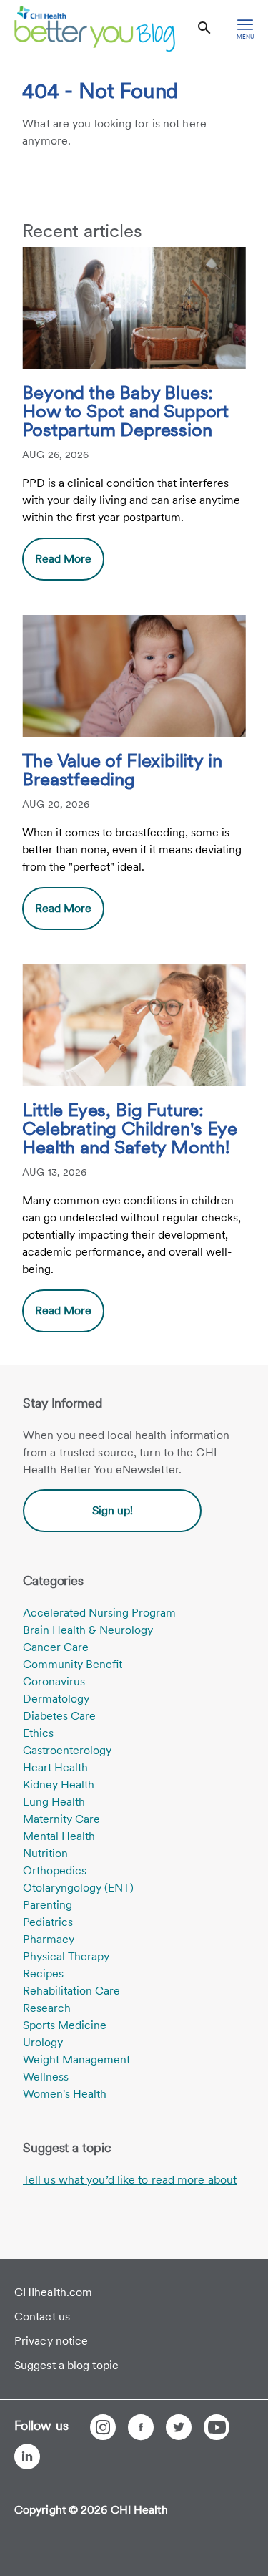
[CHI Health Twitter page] (179, 2427)
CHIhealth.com (53, 2292)
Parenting (48, 1905)
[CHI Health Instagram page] (103, 2427)
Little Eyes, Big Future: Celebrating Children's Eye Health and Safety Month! (129, 1129)
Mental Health (59, 1836)
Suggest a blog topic (66, 2365)
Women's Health (65, 2094)
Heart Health (55, 1767)
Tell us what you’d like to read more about (130, 2180)
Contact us (42, 2316)
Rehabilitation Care (71, 1991)
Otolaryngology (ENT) (78, 1888)
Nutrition (45, 1853)
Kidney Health (59, 1785)
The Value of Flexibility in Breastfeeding (122, 770)
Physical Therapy (66, 1956)
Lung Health (54, 1802)
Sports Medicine (65, 2025)
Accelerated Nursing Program (99, 1613)
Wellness (46, 2077)
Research (47, 2008)
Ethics (38, 1733)
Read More (63, 559)
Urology (43, 2042)
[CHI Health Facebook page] (141, 2427)
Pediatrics (48, 1922)
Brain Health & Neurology (88, 1630)
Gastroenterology (67, 1750)
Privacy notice (51, 2341)
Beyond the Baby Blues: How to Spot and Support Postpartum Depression (125, 412)
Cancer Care (56, 1647)
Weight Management (76, 2059)
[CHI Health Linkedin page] (27, 2456)
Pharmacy (49, 1939)
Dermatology (56, 1699)
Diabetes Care (59, 1716)
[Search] (204, 28)
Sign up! (113, 1510)
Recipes (43, 1974)
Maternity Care (61, 1819)
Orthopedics (55, 1870)
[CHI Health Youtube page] (217, 2427)
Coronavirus (54, 1681)
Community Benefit (73, 1664)
